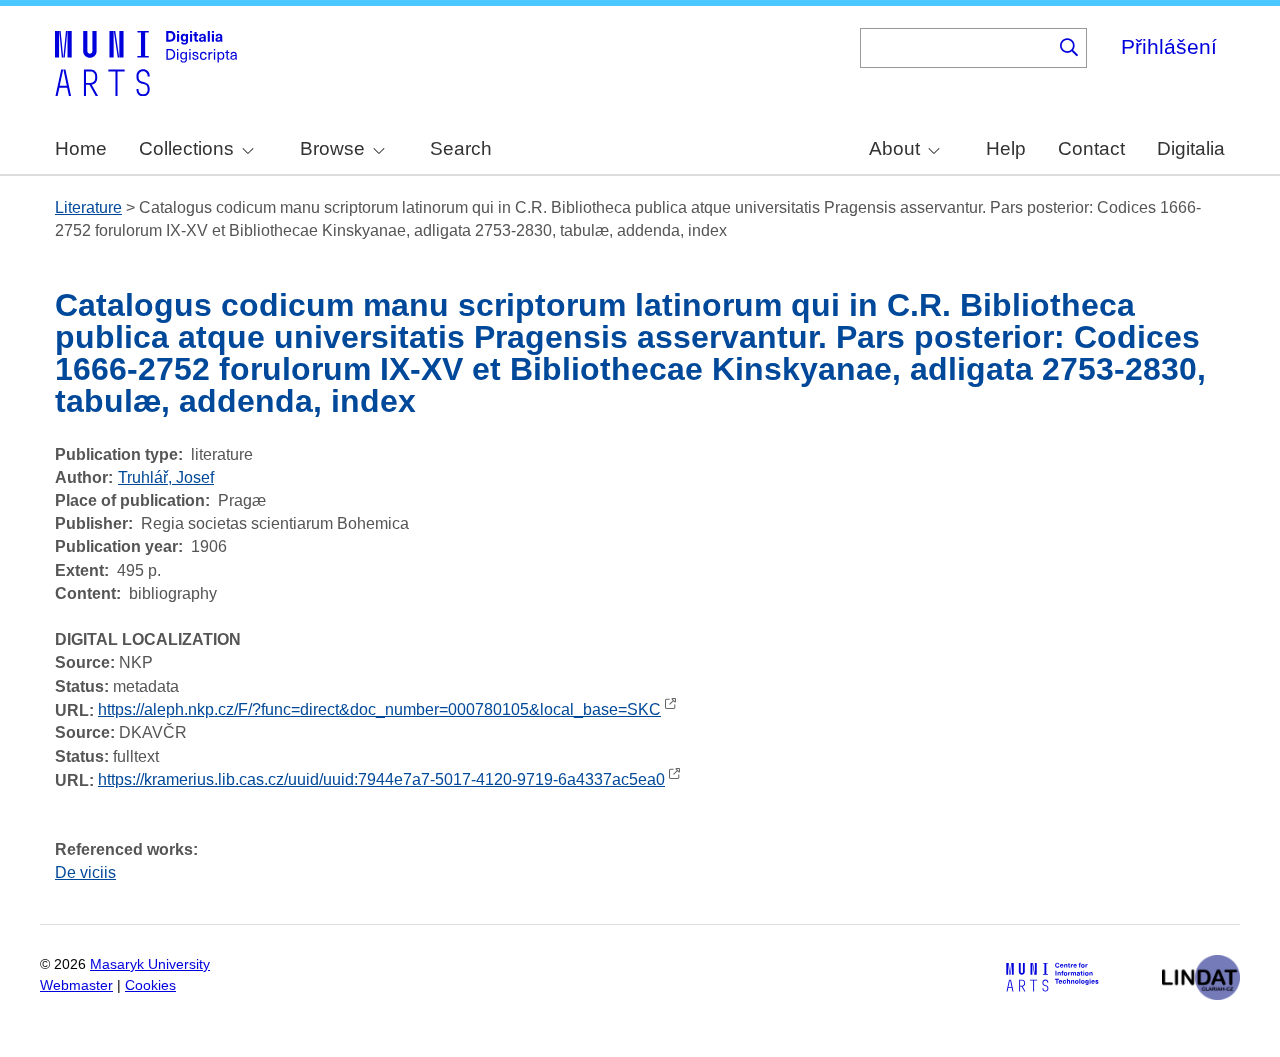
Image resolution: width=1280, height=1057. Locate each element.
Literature (88, 207)
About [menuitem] (894, 148)
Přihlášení (1169, 46)
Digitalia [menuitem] (1191, 148)
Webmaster (76, 985)
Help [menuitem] (1006, 148)
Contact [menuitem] (1091, 148)
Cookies (150, 985)
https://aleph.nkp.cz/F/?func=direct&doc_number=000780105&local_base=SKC (379, 709)
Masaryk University (150, 964)
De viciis (85, 872)
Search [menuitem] (461, 148)
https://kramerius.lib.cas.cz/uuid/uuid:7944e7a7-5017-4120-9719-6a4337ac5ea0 (381, 779)
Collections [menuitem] (186, 148)
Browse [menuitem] (332, 148)
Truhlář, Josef (166, 477)
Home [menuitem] (81, 148)
